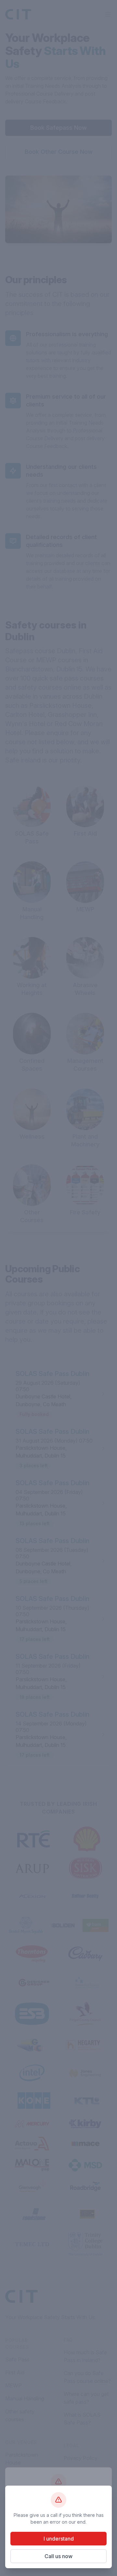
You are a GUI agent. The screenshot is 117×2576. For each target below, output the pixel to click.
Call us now (58, 2556)
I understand (59, 2539)
